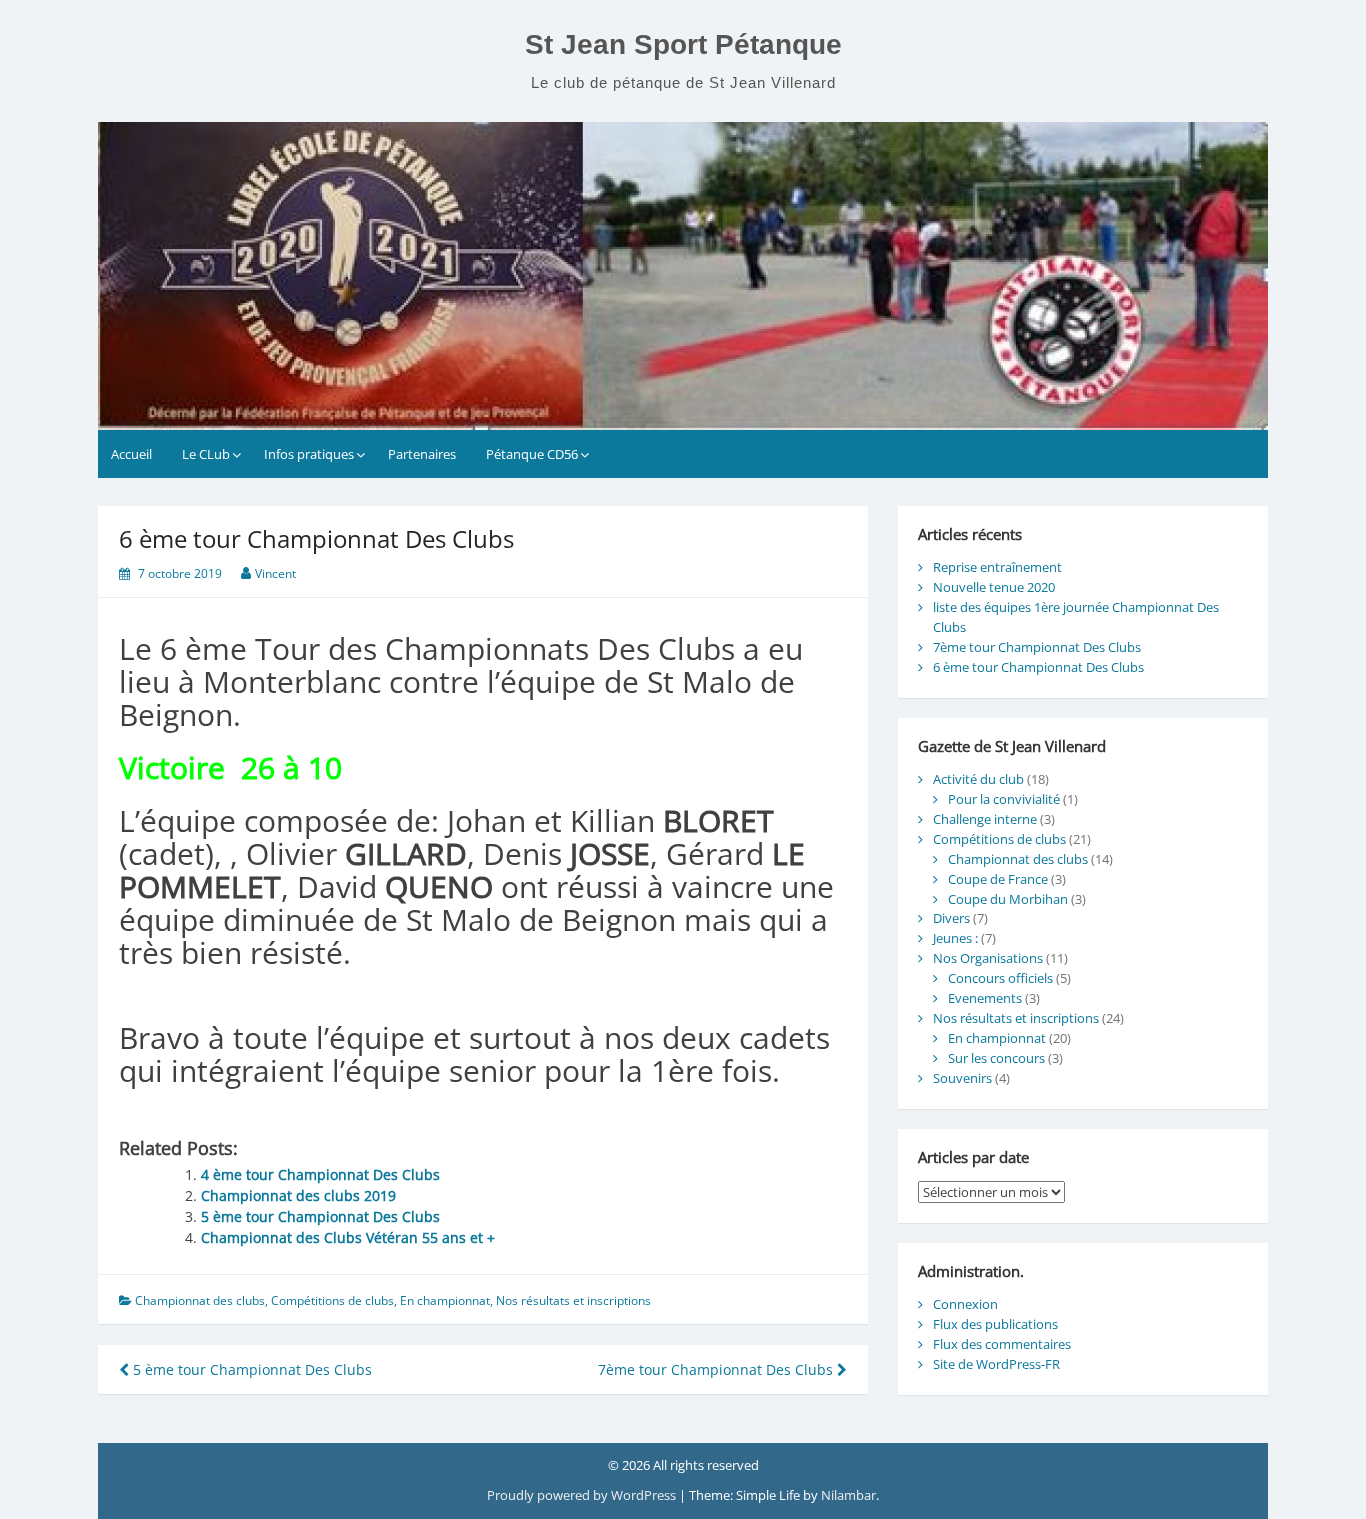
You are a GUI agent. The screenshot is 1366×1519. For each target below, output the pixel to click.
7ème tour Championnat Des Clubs (717, 1369)
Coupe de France (998, 879)
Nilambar (848, 1495)
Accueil (131, 454)
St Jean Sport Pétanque (683, 44)
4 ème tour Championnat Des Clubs (320, 1174)
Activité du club (978, 779)
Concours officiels (1000, 978)
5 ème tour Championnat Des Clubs (320, 1216)
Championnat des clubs (200, 1300)
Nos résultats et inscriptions (573, 1300)
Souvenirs (962, 1078)
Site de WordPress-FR (996, 1364)
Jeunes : (955, 938)
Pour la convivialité (1004, 799)
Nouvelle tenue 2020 (994, 587)
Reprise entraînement (997, 567)
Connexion (965, 1304)
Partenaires (422, 454)
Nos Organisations (988, 958)
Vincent (275, 573)
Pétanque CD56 (532, 454)
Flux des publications (995, 1324)
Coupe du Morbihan (1008, 899)
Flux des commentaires (1002, 1344)
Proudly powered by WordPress (581, 1495)
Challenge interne (985, 819)
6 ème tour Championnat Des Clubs (1038, 667)
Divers (951, 918)
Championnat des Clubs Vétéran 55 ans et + (348, 1237)
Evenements (985, 998)
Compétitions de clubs (332, 1300)
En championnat (445, 1300)
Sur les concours (996, 1058)
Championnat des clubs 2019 (298, 1195)
